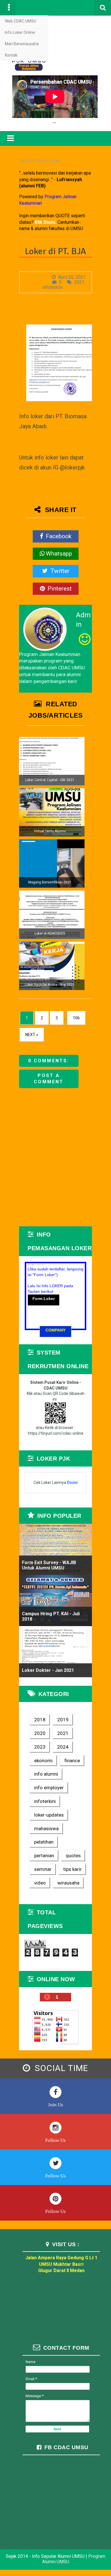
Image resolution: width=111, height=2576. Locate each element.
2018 (40, 1720)
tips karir (72, 1869)
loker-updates (49, 1815)
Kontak (11, 55)
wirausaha (68, 1883)
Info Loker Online (20, 32)
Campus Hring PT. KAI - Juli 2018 (51, 1616)
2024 (63, 1747)
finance (72, 1761)
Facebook (58, 536)
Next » (32, 1035)
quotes (73, 1856)
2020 (40, 1733)
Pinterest (59, 589)
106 (76, 1018)
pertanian (44, 1856)
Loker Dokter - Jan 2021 (48, 1670)
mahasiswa (46, 1829)
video (40, 1883)
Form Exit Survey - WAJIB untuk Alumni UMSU (49, 1565)
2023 (40, 1747)
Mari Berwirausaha (22, 44)
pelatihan (44, 1842)
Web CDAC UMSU (20, 21)
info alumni (46, 1774)
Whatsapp (59, 554)
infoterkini (53, 287)
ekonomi (43, 1761)
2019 (63, 1720)
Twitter (59, 571)
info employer (49, 1788)
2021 (79, 282)
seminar (43, 1869)
